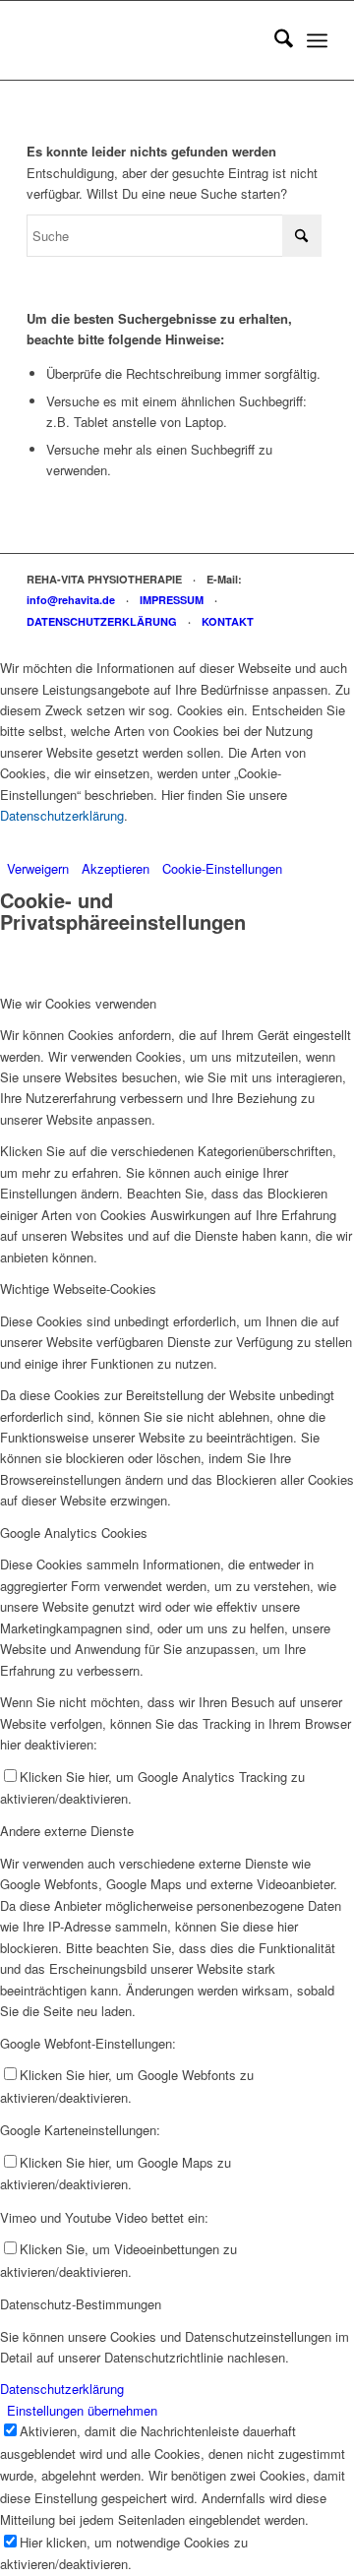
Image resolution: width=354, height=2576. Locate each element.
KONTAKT (228, 621)
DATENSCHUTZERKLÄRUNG (102, 621)
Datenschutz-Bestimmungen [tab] (81, 2304)
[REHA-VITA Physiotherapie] (147, 40)
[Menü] (317, 40)
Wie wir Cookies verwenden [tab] (78, 1003)
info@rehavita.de (71, 600)
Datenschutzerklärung (62, 815)
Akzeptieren (116, 868)
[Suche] (274, 40)
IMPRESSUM (172, 600)
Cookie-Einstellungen (222, 868)
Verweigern (38, 868)
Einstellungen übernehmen (82, 2410)
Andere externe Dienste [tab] (67, 1831)
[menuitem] (274, 40)
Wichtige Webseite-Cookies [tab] (78, 1288)
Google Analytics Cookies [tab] (74, 1533)
